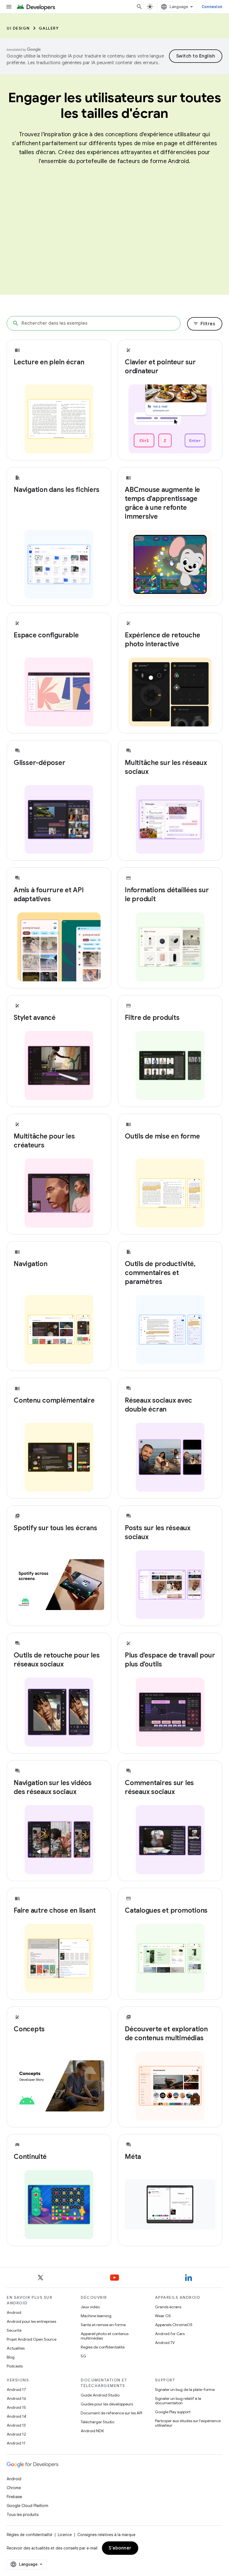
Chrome (14, 2488)
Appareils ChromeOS (174, 2325)
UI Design (18, 28)
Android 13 (16, 2425)
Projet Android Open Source (32, 2339)
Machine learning (96, 2316)
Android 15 (16, 2407)
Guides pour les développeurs (107, 2404)
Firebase (14, 2497)
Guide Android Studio (100, 2395)
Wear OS (163, 2316)
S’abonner (120, 2548)
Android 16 (16, 2398)
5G (84, 2356)
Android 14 (16, 2416)
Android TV (165, 2343)
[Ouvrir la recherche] (139, 7)
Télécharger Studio (97, 2422)
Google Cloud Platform (28, 2506)
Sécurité (14, 2330)
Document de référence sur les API (111, 2413)
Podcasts (15, 2366)
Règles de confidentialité (103, 2347)
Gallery (49, 28)
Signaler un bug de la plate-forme (185, 2390)
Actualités (16, 2348)
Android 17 (16, 2390)
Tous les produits (23, 2515)
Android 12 (16, 2434)
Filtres (204, 324)
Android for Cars (170, 2334)
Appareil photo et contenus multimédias (105, 2336)
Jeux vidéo (90, 2307)
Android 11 (16, 2443)
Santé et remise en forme (103, 2325)
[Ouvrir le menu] (9, 7)
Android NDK (92, 2431)
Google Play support (173, 2412)
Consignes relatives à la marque (106, 2535)
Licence (65, 2535)
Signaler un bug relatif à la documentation (178, 2401)
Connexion (212, 7)
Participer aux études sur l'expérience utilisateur (188, 2423)
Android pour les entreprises (31, 2321)
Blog (11, 2357)
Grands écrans (168, 2307)
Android (14, 2312)
